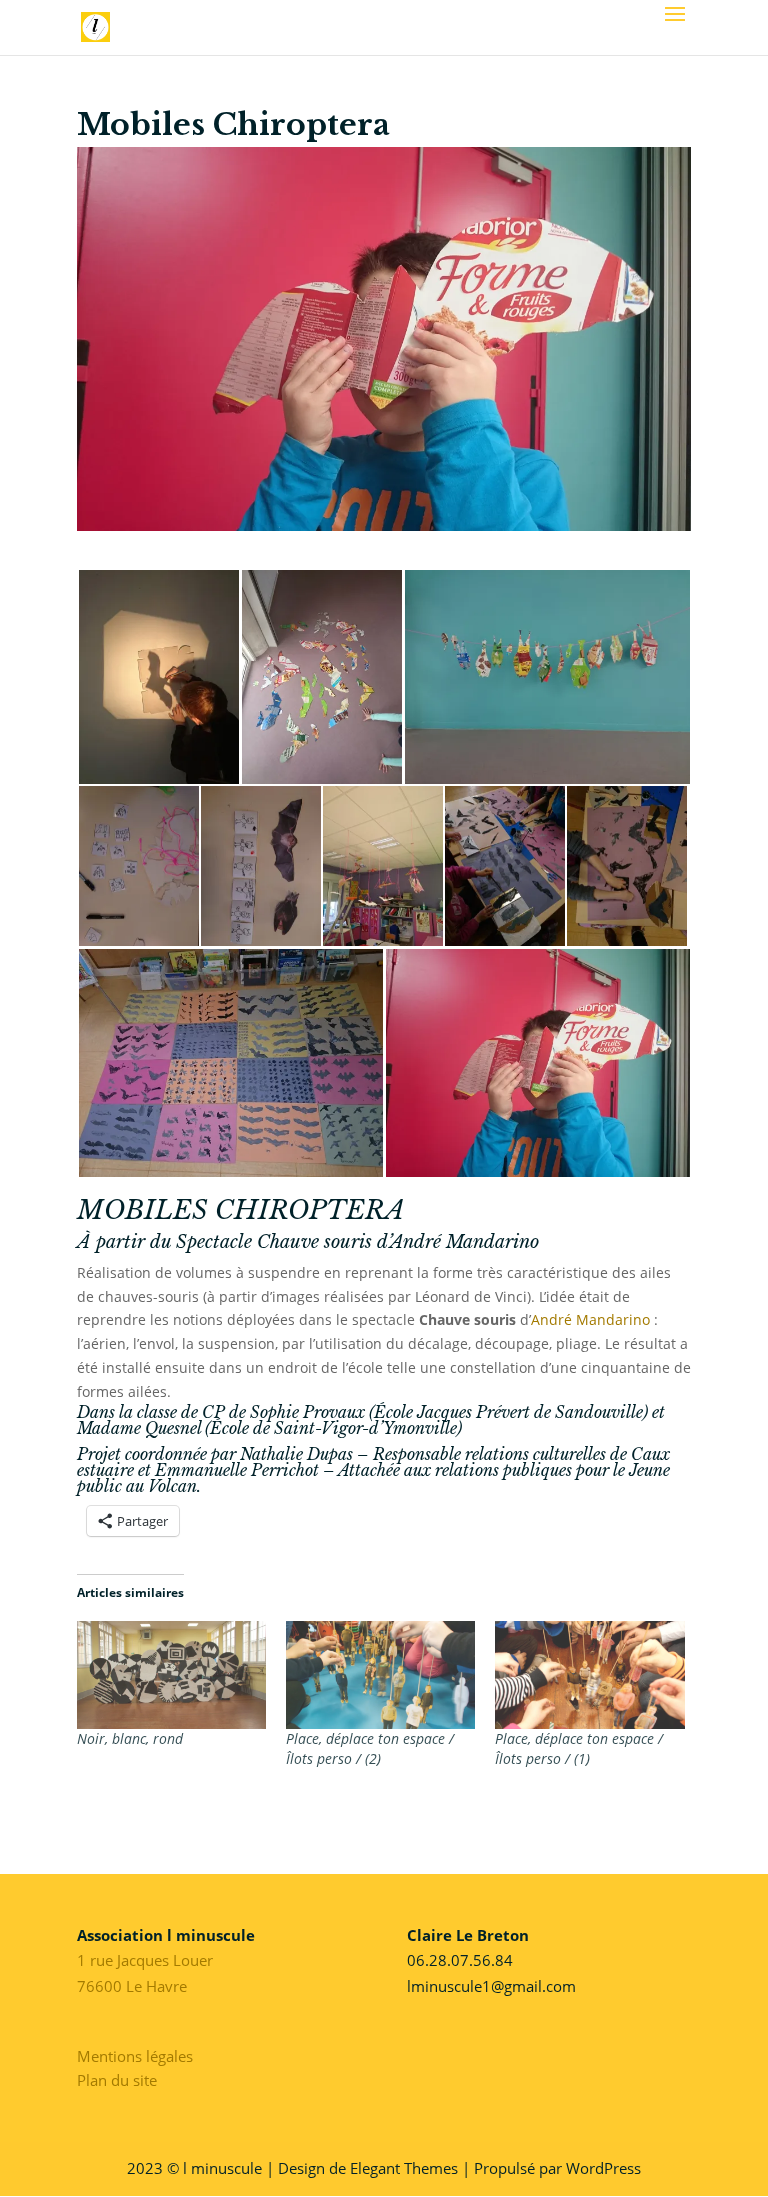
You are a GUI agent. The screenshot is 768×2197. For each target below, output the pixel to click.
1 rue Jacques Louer (145, 1960)
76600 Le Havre (132, 1986)
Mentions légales (135, 2056)
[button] (158, 677)
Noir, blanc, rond (130, 1738)
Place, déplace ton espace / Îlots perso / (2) (370, 1748)
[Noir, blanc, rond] (171, 1675)
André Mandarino (464, 1242)
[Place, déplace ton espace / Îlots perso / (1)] (589, 1675)
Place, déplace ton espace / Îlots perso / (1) (579, 1748)
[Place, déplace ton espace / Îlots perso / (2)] (380, 1675)
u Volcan (166, 1486)
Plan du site (117, 2080)
